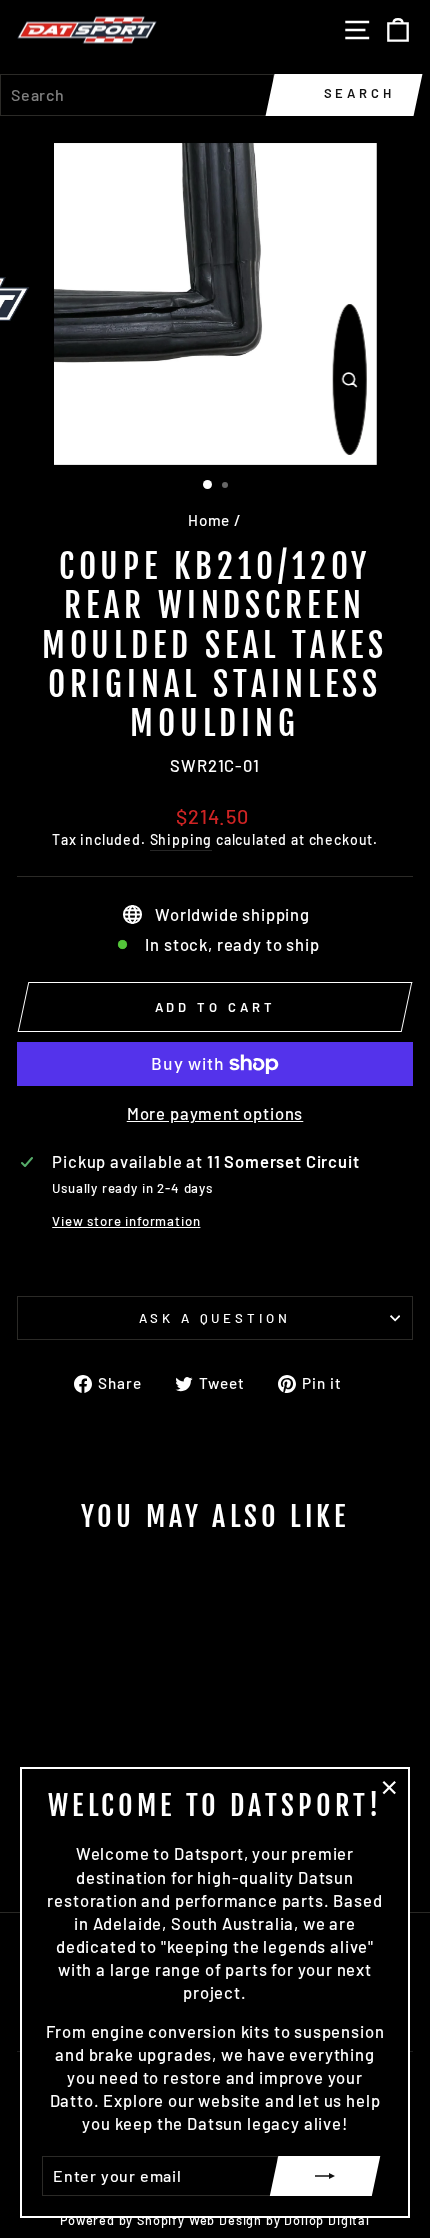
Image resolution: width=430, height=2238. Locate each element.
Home (209, 520)
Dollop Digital (327, 2220)
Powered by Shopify (122, 2220)
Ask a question (215, 1318)
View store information (126, 1221)
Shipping (181, 839)
